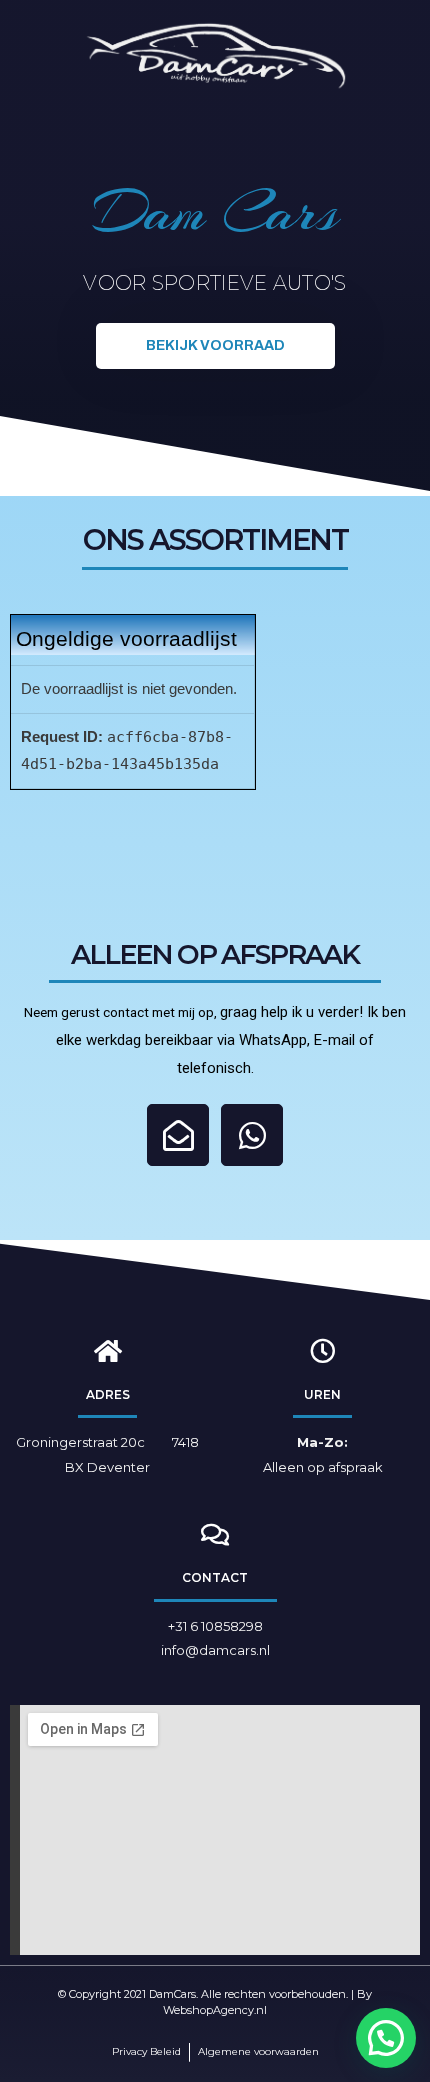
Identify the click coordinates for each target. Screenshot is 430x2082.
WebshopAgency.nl (215, 2010)
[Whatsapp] (252, 1135)
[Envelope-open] (178, 1135)
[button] (215, 346)
